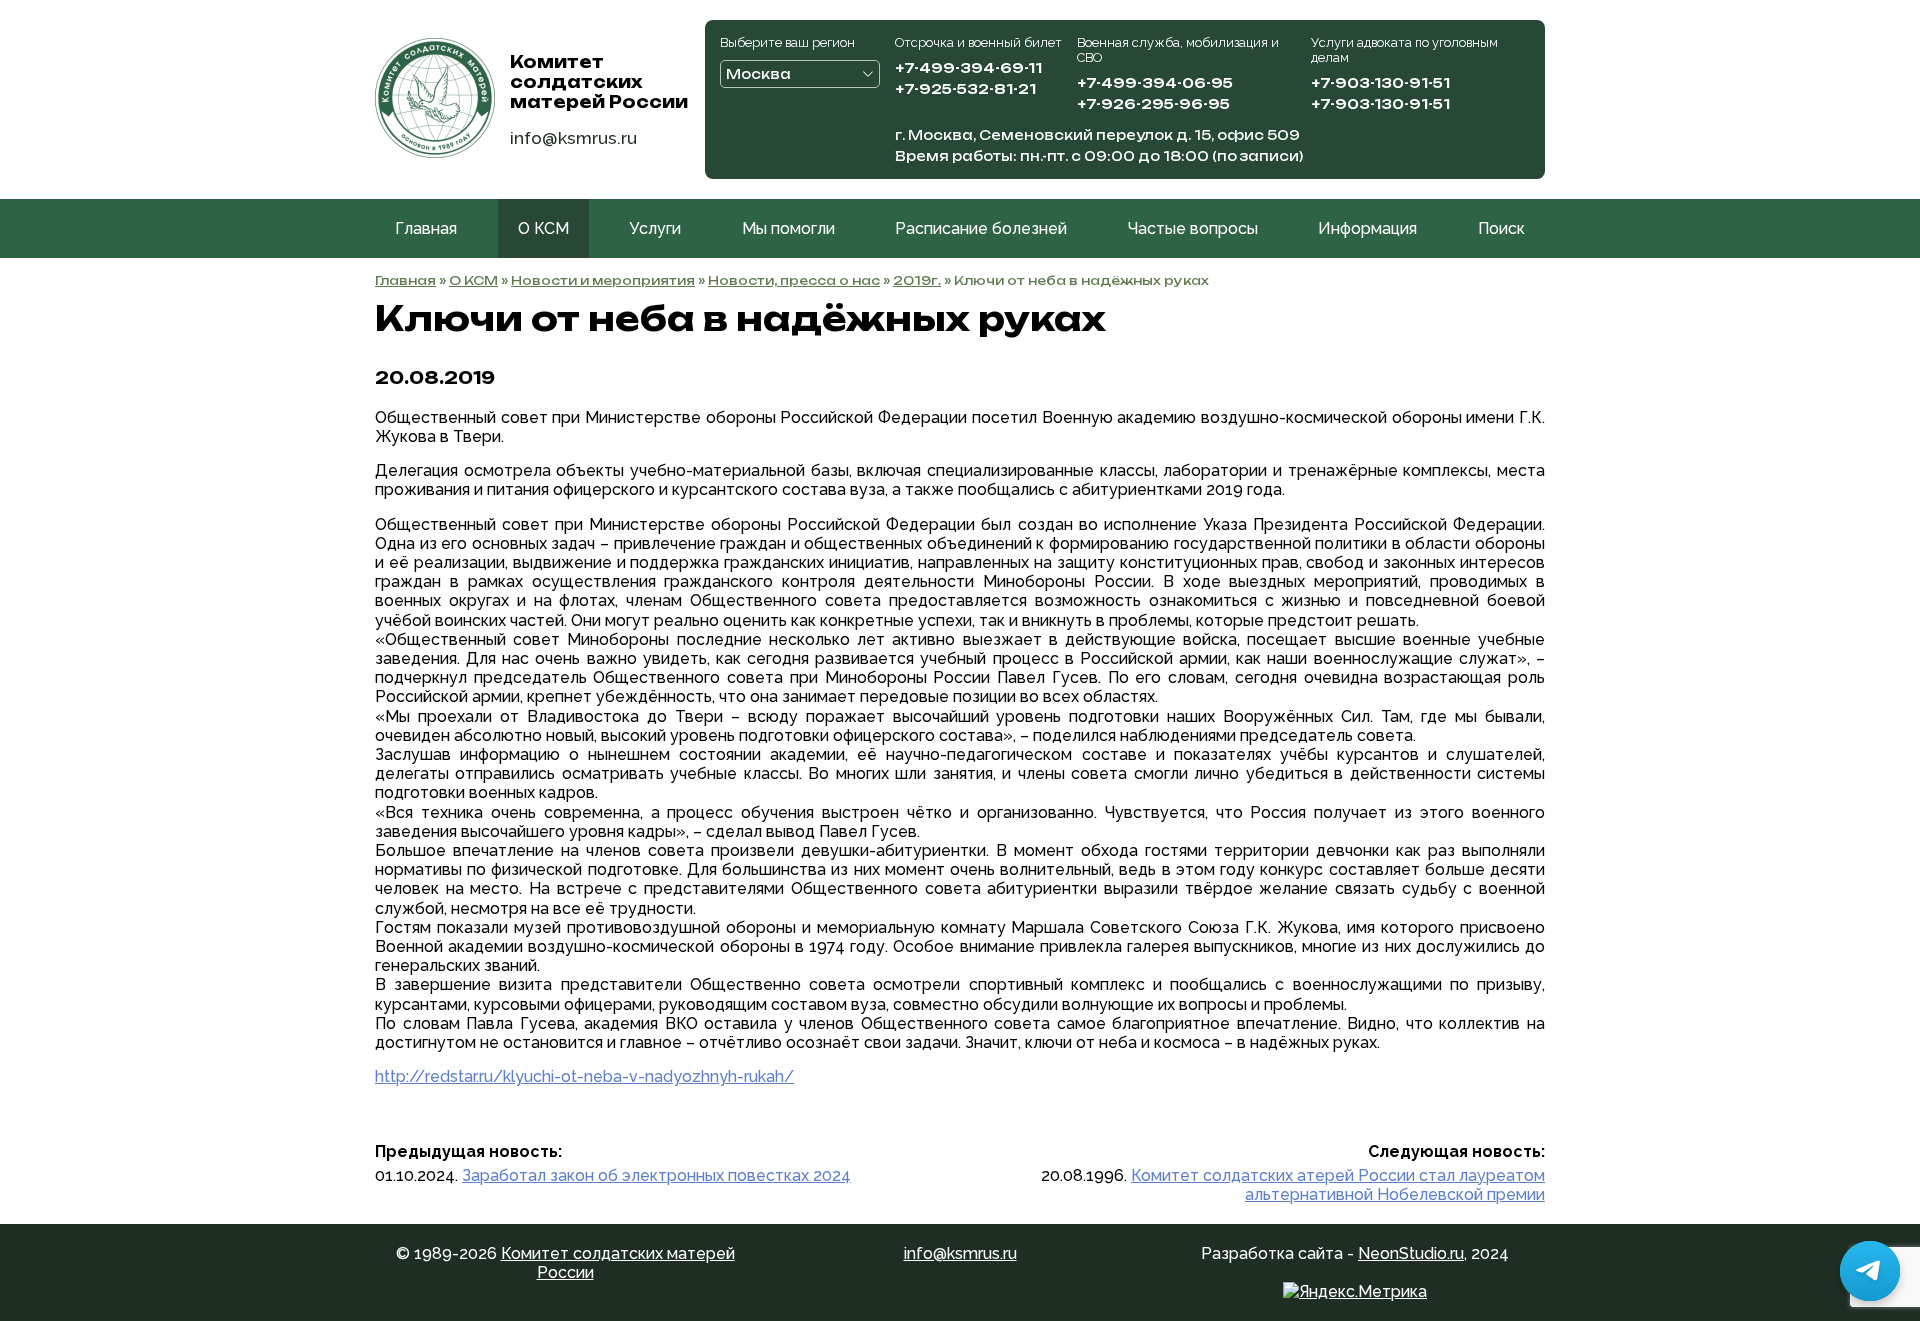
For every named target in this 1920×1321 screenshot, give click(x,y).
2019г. (917, 280)
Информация (1367, 228)
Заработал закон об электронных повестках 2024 (656, 1175)
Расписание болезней (981, 228)
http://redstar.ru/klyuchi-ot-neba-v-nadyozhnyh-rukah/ (584, 1076)
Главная (426, 228)
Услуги (655, 228)
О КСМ (543, 228)
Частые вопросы (1193, 228)
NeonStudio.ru (1411, 1253)
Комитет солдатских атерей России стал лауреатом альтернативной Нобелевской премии (1338, 1185)
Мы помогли (788, 228)
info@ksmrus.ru (573, 137)
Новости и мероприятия (603, 280)
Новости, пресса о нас (794, 280)
